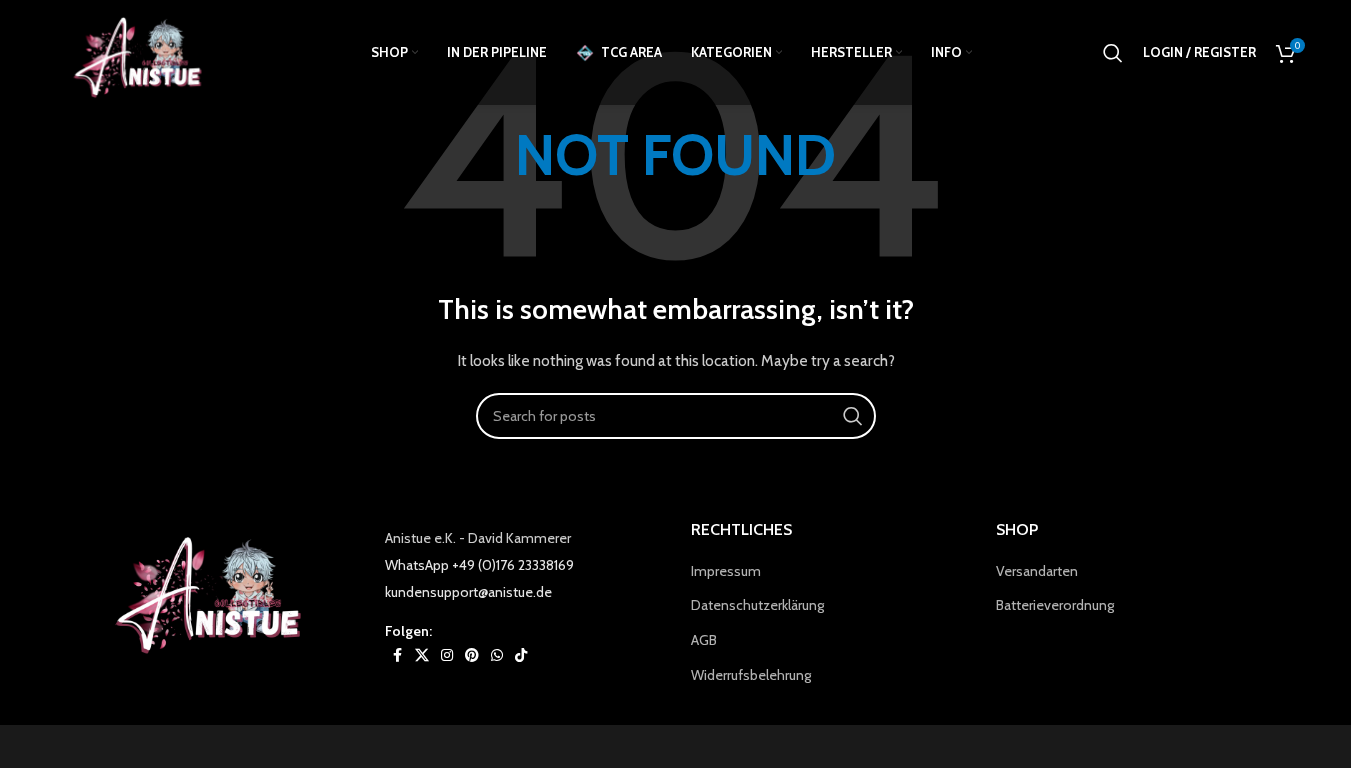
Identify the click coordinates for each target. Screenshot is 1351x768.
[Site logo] (144, 51)
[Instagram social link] (447, 655)
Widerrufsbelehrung (751, 675)
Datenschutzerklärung (757, 605)
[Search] (1113, 53)
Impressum (726, 571)
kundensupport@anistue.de (468, 592)
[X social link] (422, 655)
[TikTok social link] (521, 655)
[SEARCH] (853, 416)
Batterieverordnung (1055, 605)
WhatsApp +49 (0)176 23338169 (479, 565)
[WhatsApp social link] (497, 655)
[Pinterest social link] (472, 655)
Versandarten (1037, 571)
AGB (704, 640)
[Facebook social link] (397, 655)
